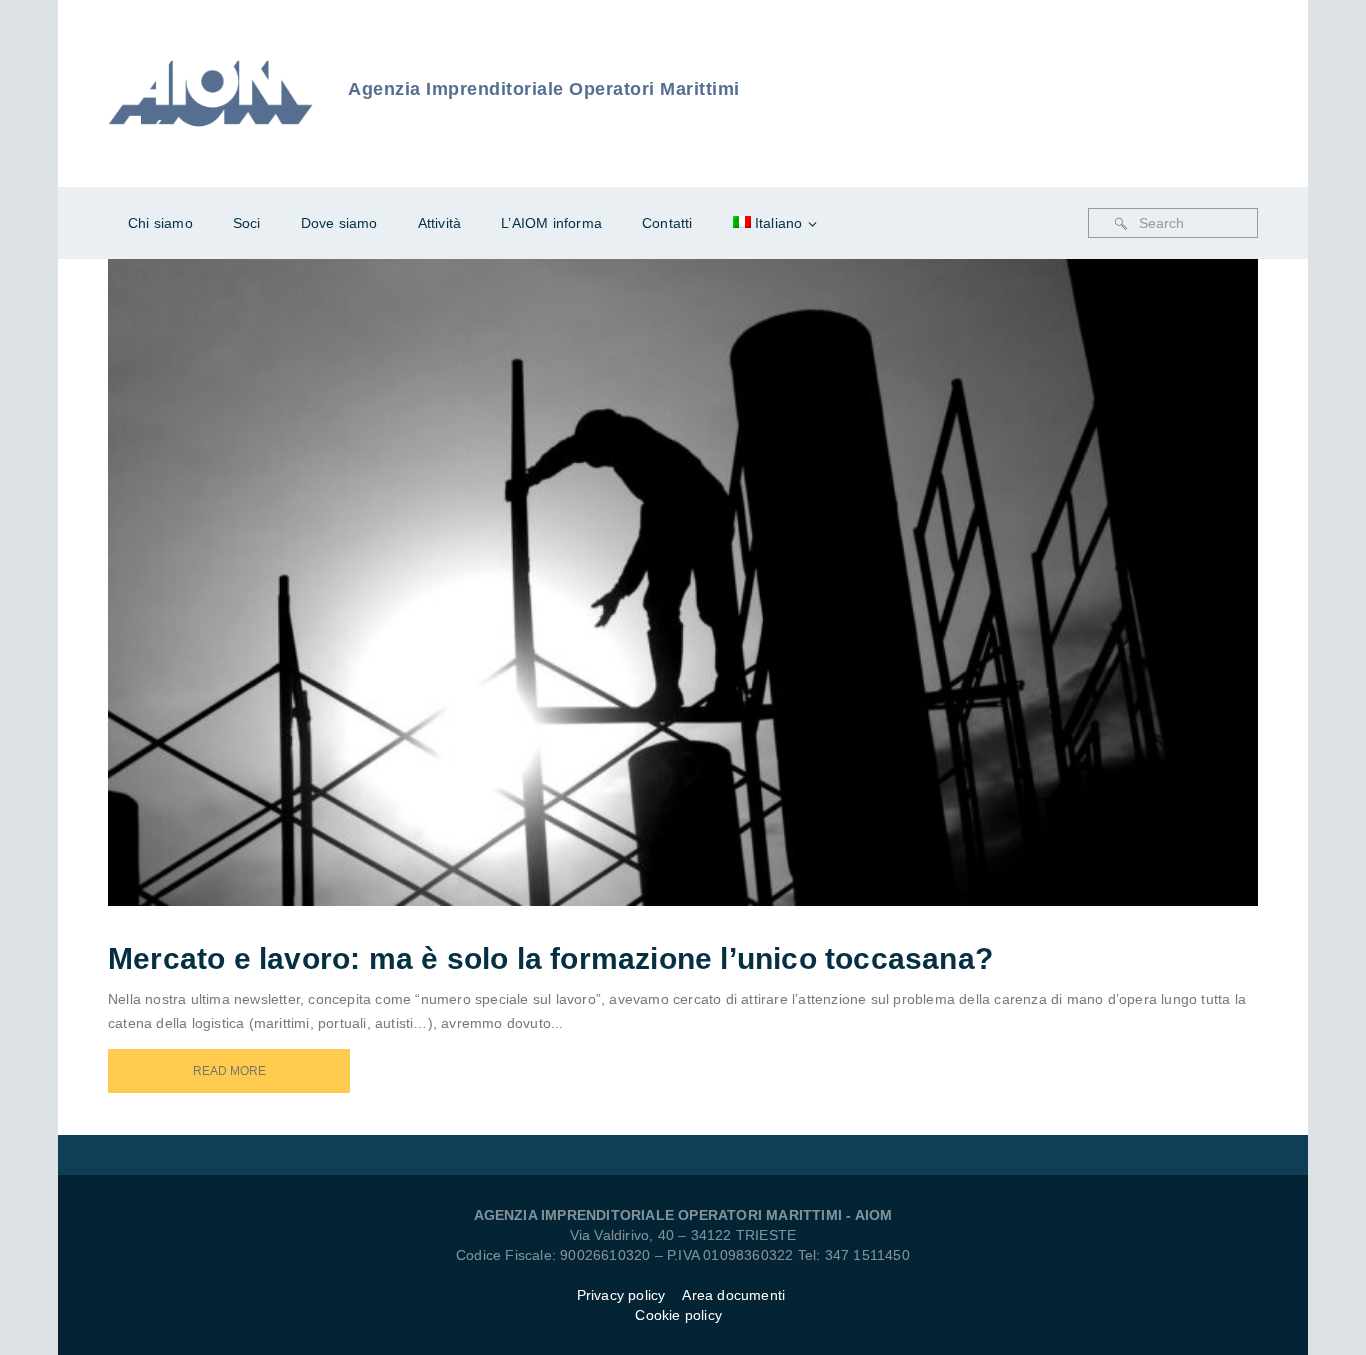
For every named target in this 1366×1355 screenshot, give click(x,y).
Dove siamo (339, 223)
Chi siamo (160, 223)
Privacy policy (621, 1295)
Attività (440, 223)
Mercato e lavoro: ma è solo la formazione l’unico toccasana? (550, 958)
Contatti (667, 223)
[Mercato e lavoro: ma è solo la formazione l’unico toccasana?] (710, 556)
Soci (247, 223)
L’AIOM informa (551, 223)
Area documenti (735, 1295)
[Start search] (1121, 224)
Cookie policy (678, 1315)
